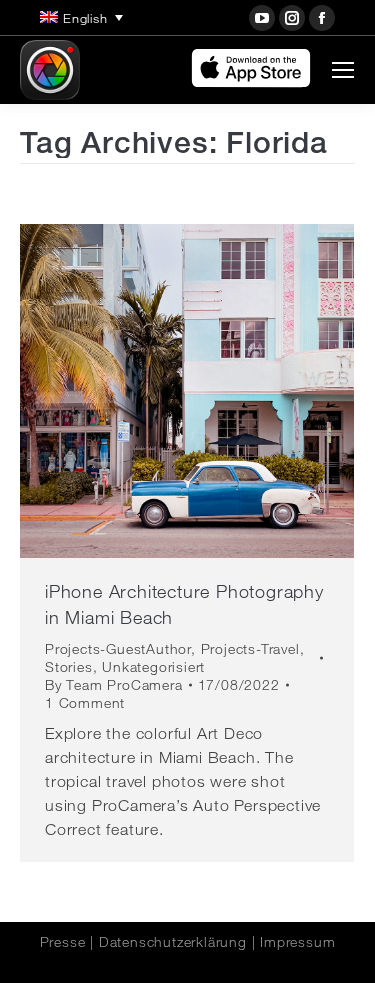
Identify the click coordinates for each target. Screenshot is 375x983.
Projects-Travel (250, 649)
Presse (63, 942)
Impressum (297, 942)
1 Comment (85, 703)
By (114, 685)
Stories (69, 667)
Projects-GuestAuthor (118, 649)
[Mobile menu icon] (343, 70)
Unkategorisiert (153, 667)
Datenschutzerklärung (173, 942)
